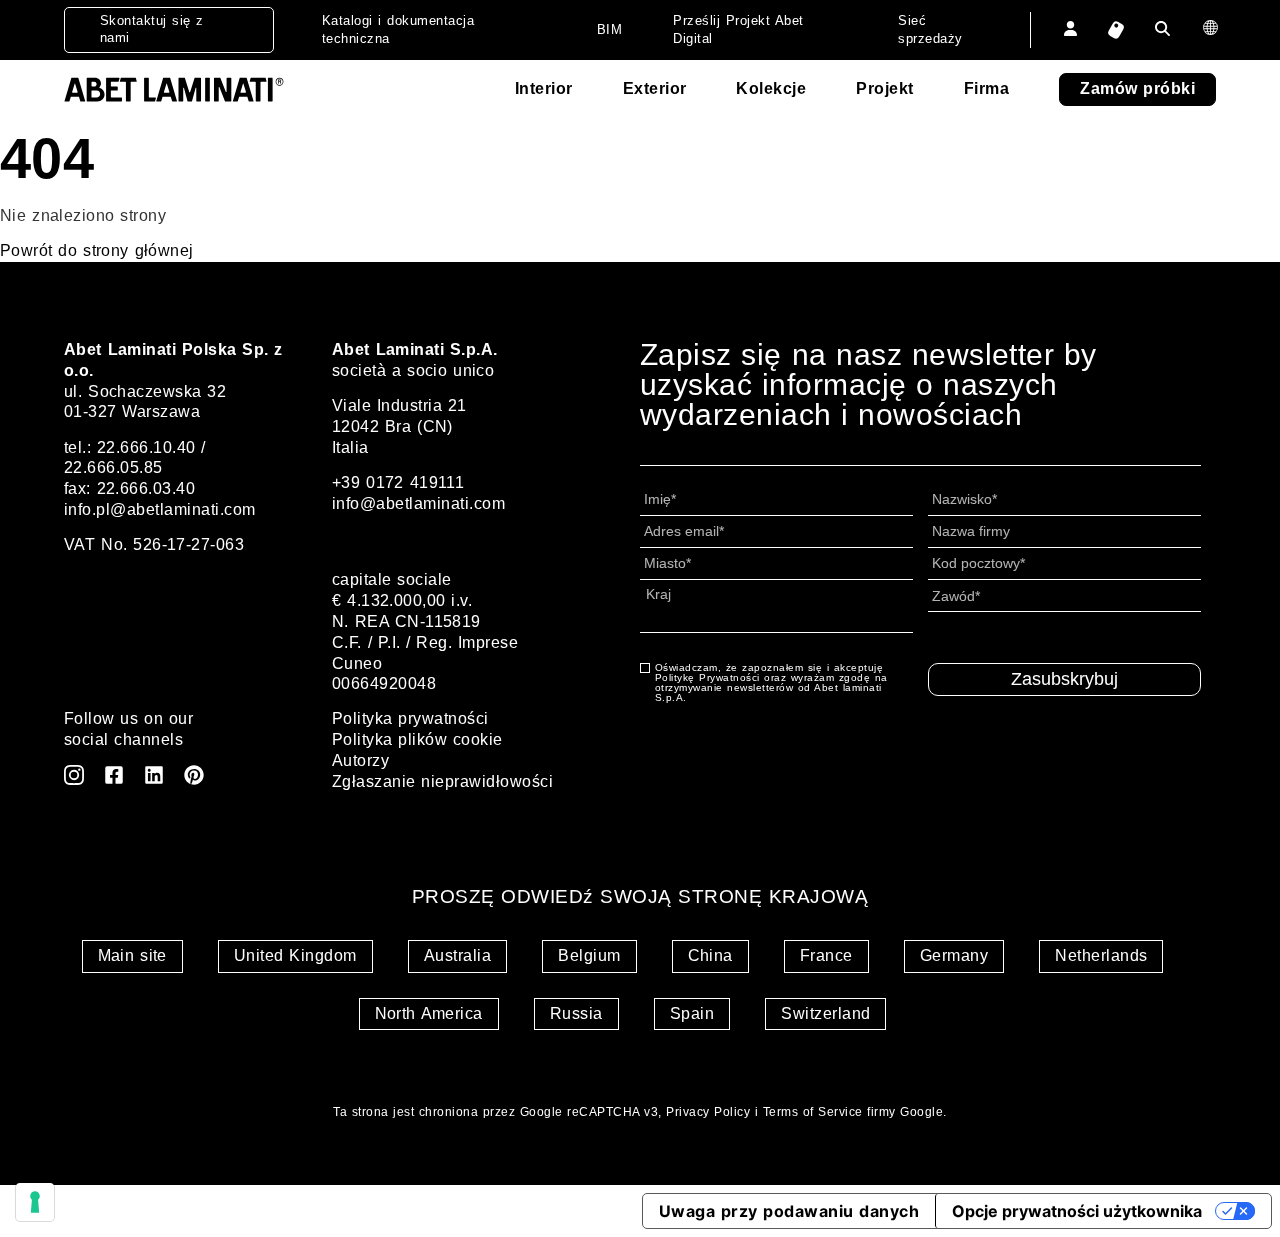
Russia (576, 1013)
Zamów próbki (1137, 88)
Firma (986, 88)
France (826, 955)
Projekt (884, 88)
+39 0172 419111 (398, 482)
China (710, 955)
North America (429, 1013)
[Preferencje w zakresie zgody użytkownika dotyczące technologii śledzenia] (35, 1202)
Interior (544, 88)
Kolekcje (771, 88)
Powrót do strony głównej (97, 250)
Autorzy (360, 760)
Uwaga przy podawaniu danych (789, 1211)
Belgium (589, 955)
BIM (609, 29)
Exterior (655, 88)
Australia (457, 955)
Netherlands (1101, 955)
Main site (132, 955)
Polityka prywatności (410, 718)
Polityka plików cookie (417, 739)
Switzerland (825, 1013)
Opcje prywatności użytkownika (1077, 1211)
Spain (692, 1013)
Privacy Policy (708, 1112)
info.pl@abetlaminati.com (160, 509)
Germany (954, 955)
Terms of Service (813, 1112)
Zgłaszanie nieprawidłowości (442, 781)
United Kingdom (295, 955)
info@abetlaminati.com (418, 503)
